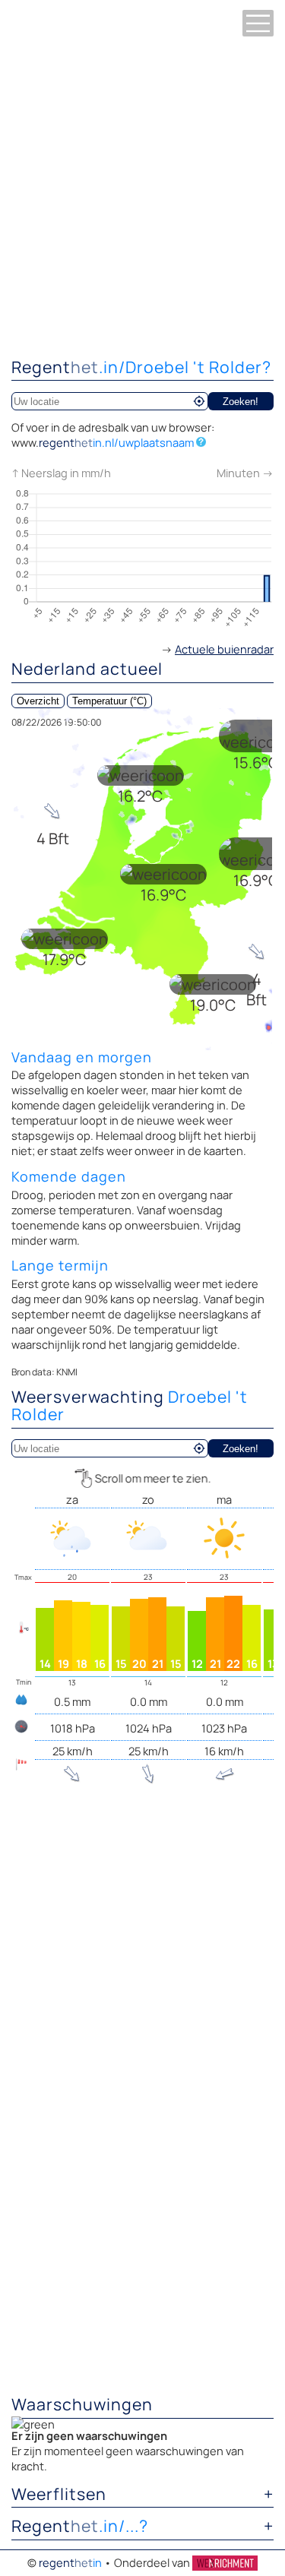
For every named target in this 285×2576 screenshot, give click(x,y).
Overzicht (38, 701)
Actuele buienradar (224, 649)
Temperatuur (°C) (109, 701)
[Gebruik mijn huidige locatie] (199, 401)
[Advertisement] (142, 196)
